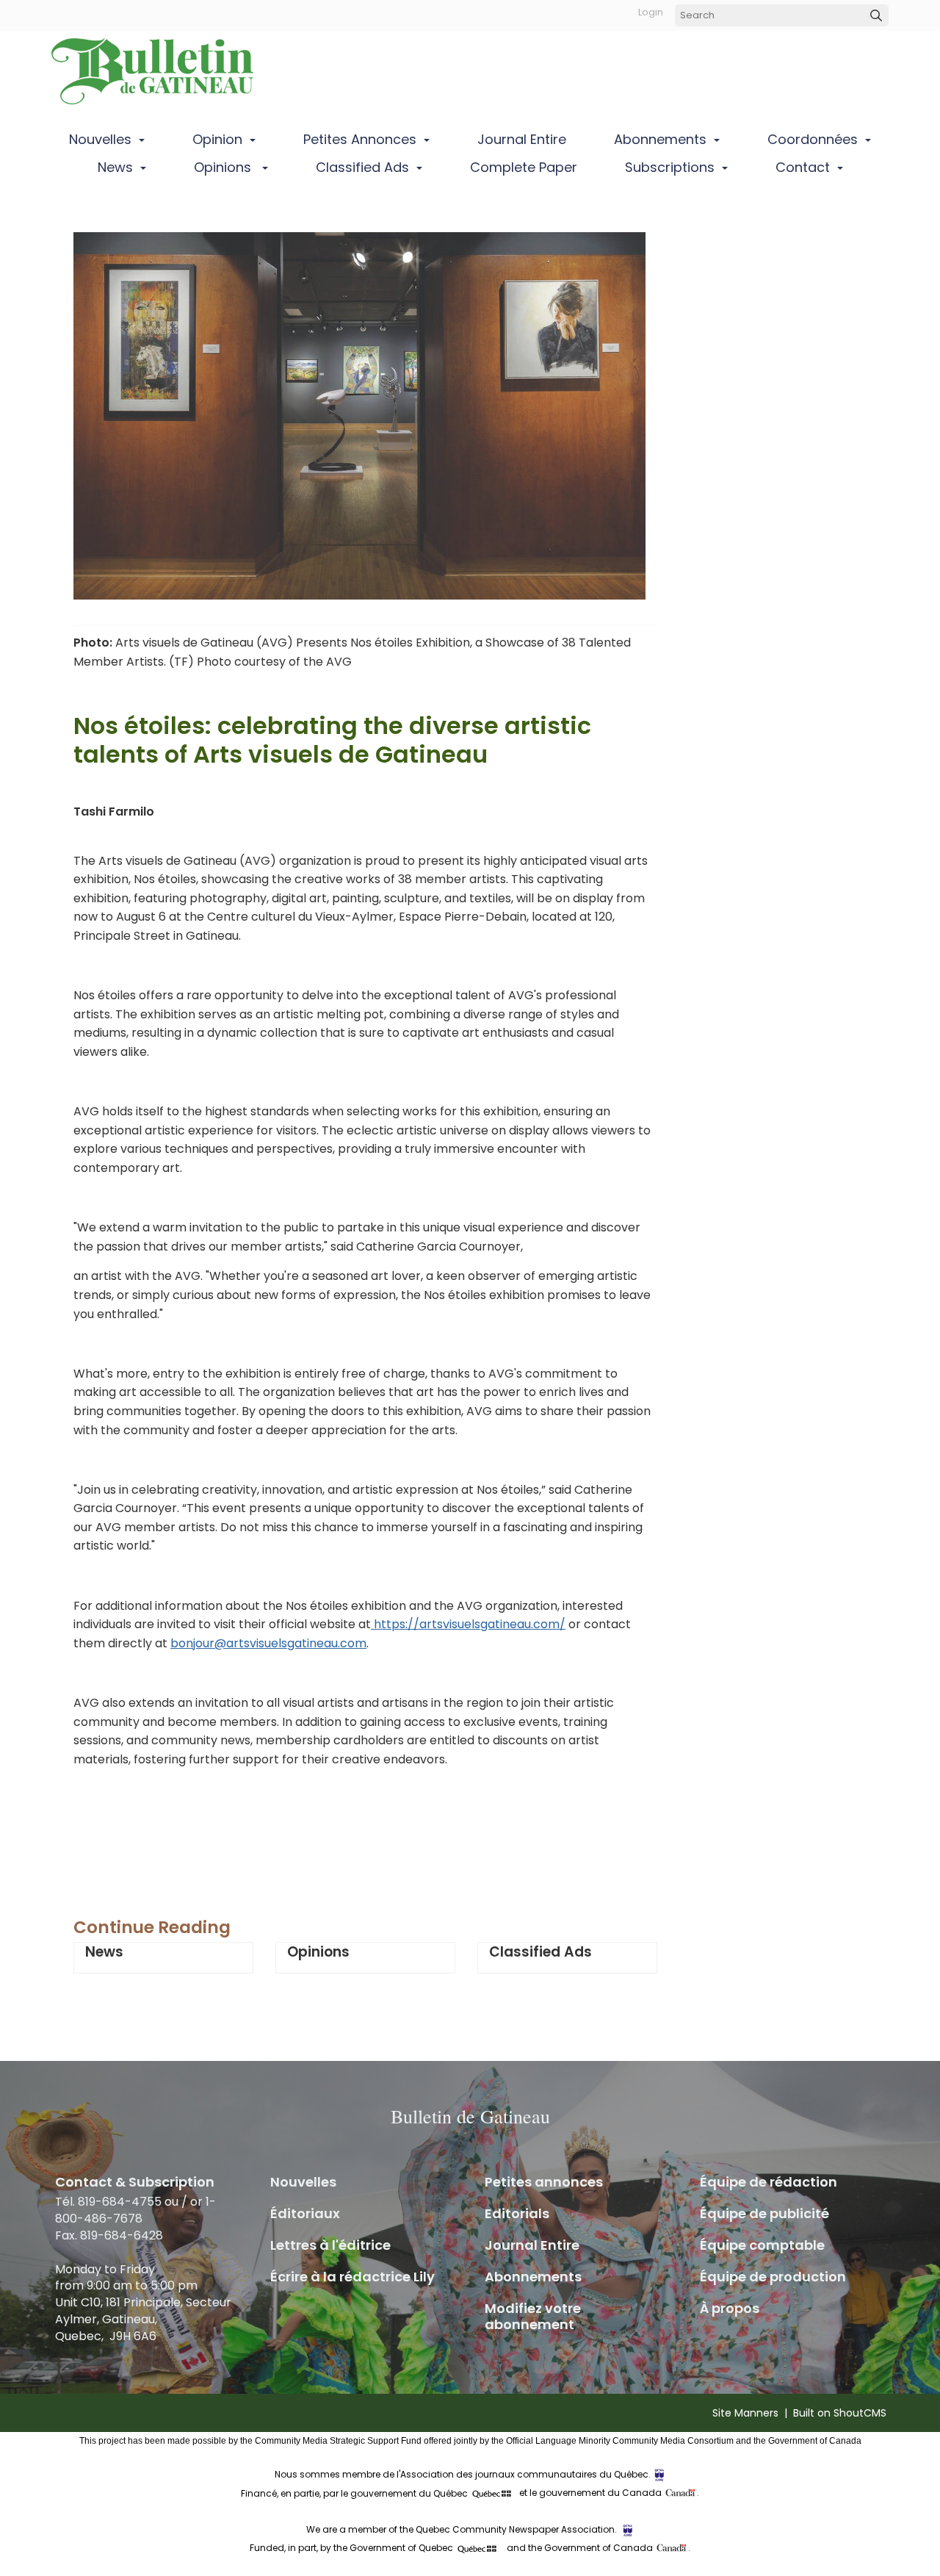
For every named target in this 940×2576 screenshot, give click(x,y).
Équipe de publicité (764, 2213)
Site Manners (745, 2413)
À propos (730, 2308)
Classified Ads (362, 167)
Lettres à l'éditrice (330, 2245)
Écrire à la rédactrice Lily (352, 2277)
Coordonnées (813, 139)
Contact (803, 167)
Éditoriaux (305, 2213)
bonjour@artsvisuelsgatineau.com (268, 1643)
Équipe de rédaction (769, 2182)
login (651, 12)
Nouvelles (100, 139)
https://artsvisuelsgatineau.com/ (468, 1624)
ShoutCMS (860, 2413)
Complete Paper (524, 167)
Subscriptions (670, 167)
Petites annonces (360, 139)
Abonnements (660, 139)
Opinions (224, 167)
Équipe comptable (762, 2245)
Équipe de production (773, 2277)
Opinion (217, 139)
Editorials (517, 2213)
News (115, 167)
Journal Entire (522, 139)
